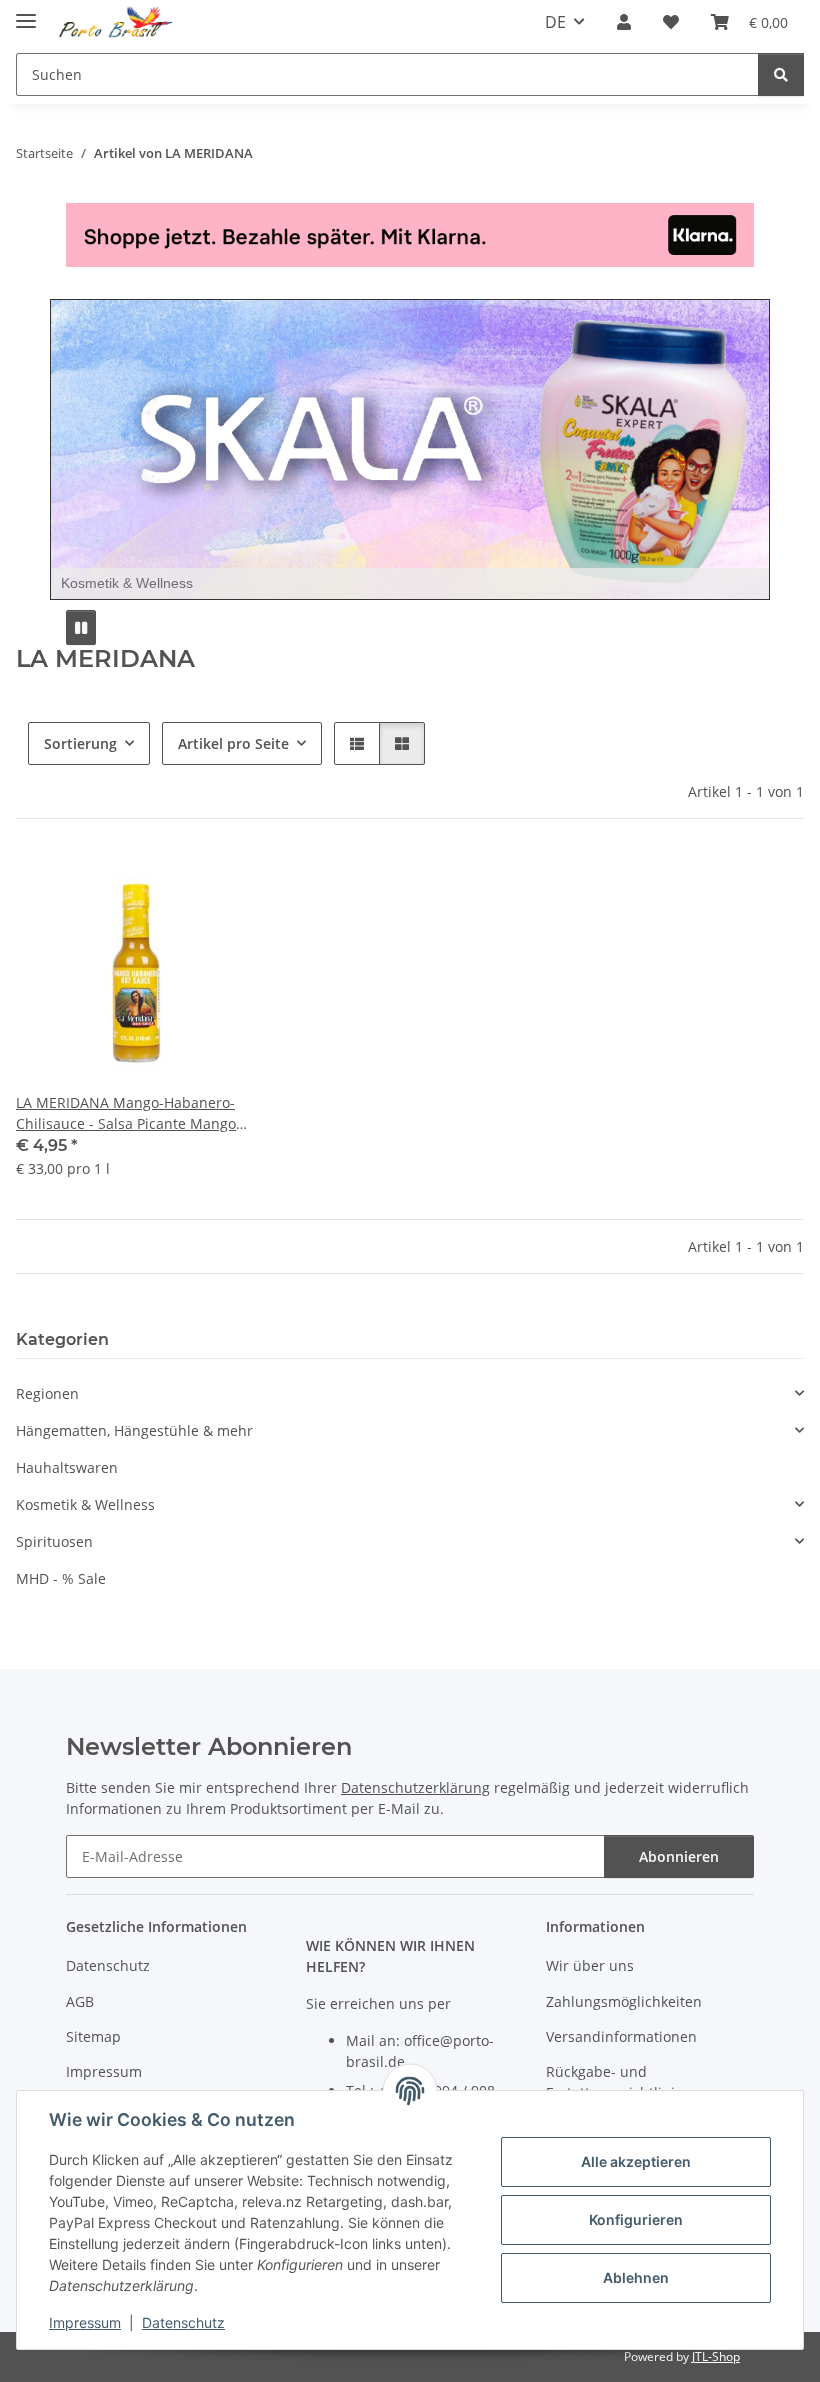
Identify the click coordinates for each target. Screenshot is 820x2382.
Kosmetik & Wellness (85, 1504)
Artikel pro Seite (233, 743)
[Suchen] (781, 74)
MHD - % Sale (61, 1578)
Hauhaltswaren (67, 1467)
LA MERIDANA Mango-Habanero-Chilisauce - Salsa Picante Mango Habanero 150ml (126, 1113)
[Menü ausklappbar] (26, 12)
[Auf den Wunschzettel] (223, 885)
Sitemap (93, 2036)
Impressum (85, 2322)
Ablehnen (636, 2277)
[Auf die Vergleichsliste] (171, 885)
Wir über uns (590, 1965)
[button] (624, 22)
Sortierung (80, 743)
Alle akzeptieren (636, 2161)
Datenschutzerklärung (415, 1787)
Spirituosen (54, 1541)
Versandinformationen (621, 2036)
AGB (80, 2001)
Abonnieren (679, 1856)
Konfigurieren (636, 2219)
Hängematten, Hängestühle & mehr (134, 1430)
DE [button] (555, 22)
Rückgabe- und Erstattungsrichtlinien (619, 2082)
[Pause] (81, 627)
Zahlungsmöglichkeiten (624, 2001)
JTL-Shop (716, 2356)
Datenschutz (183, 2322)
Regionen (47, 1393)
